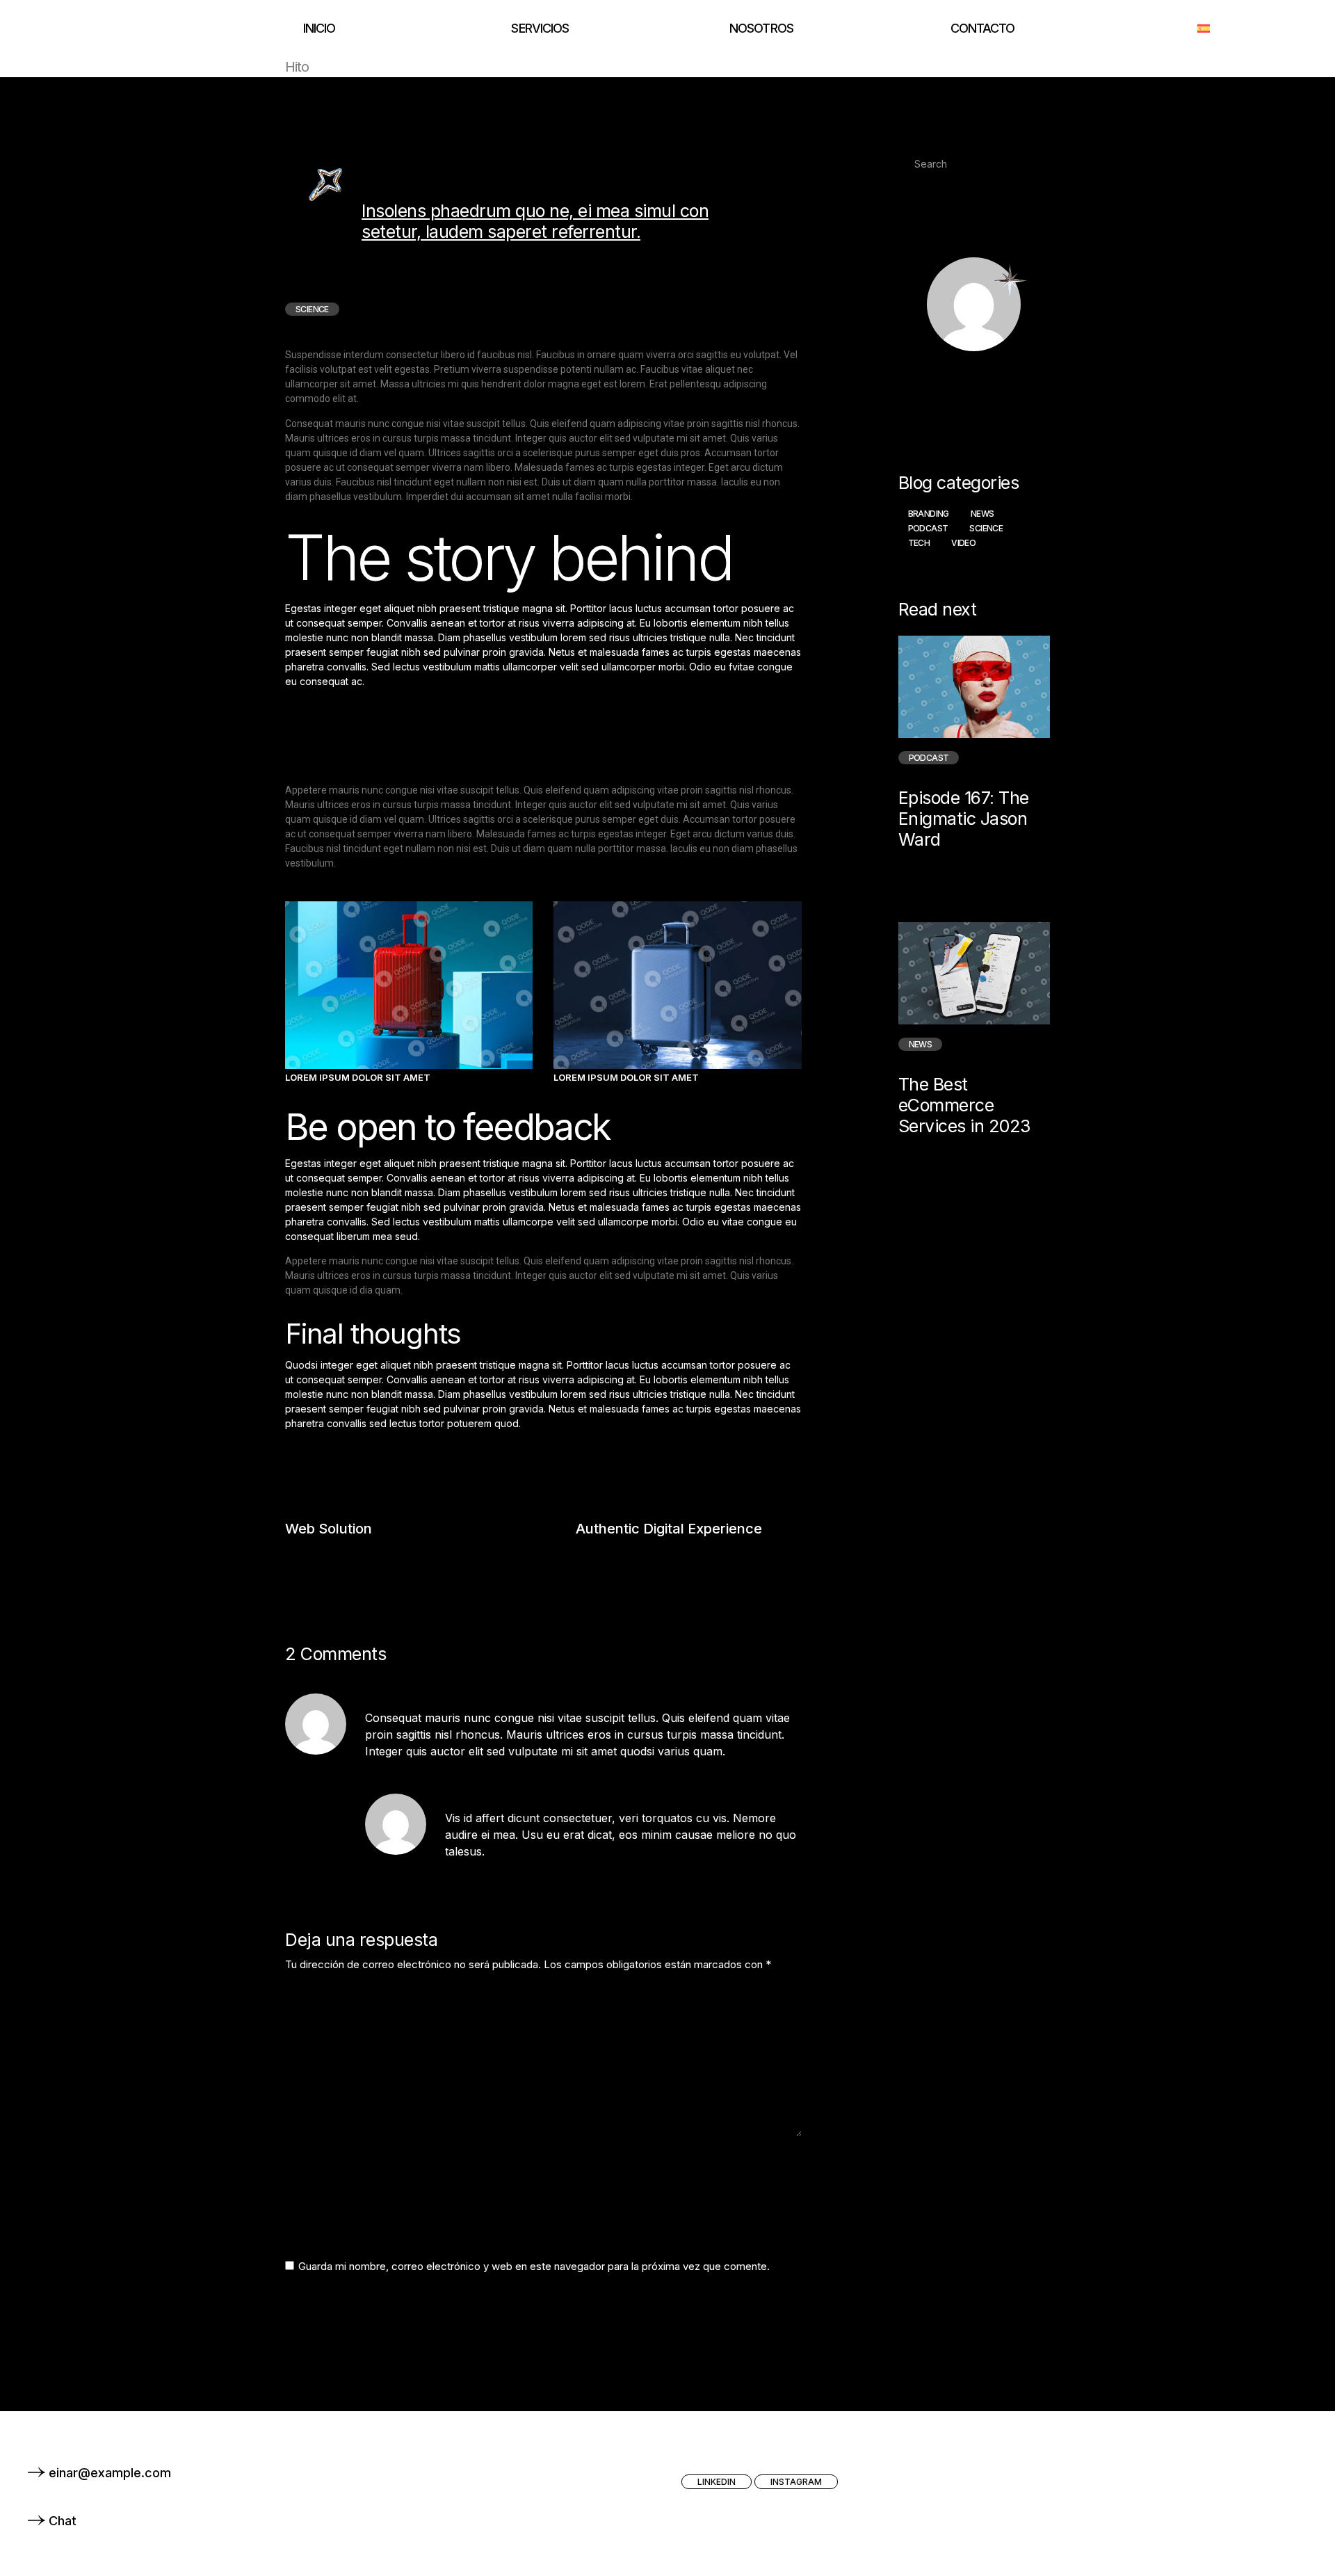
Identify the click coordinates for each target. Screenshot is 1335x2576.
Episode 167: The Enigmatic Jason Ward (964, 818)
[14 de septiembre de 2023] (961, 863)
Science (986, 528)
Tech (919, 543)
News (982, 514)
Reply (785, 1773)
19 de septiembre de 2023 (523, 1696)
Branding (929, 514)
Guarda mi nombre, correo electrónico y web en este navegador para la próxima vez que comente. (534, 2266)
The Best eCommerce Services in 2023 (964, 1105)
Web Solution (329, 1529)
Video (963, 543)
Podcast (928, 528)
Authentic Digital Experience (669, 1529)
